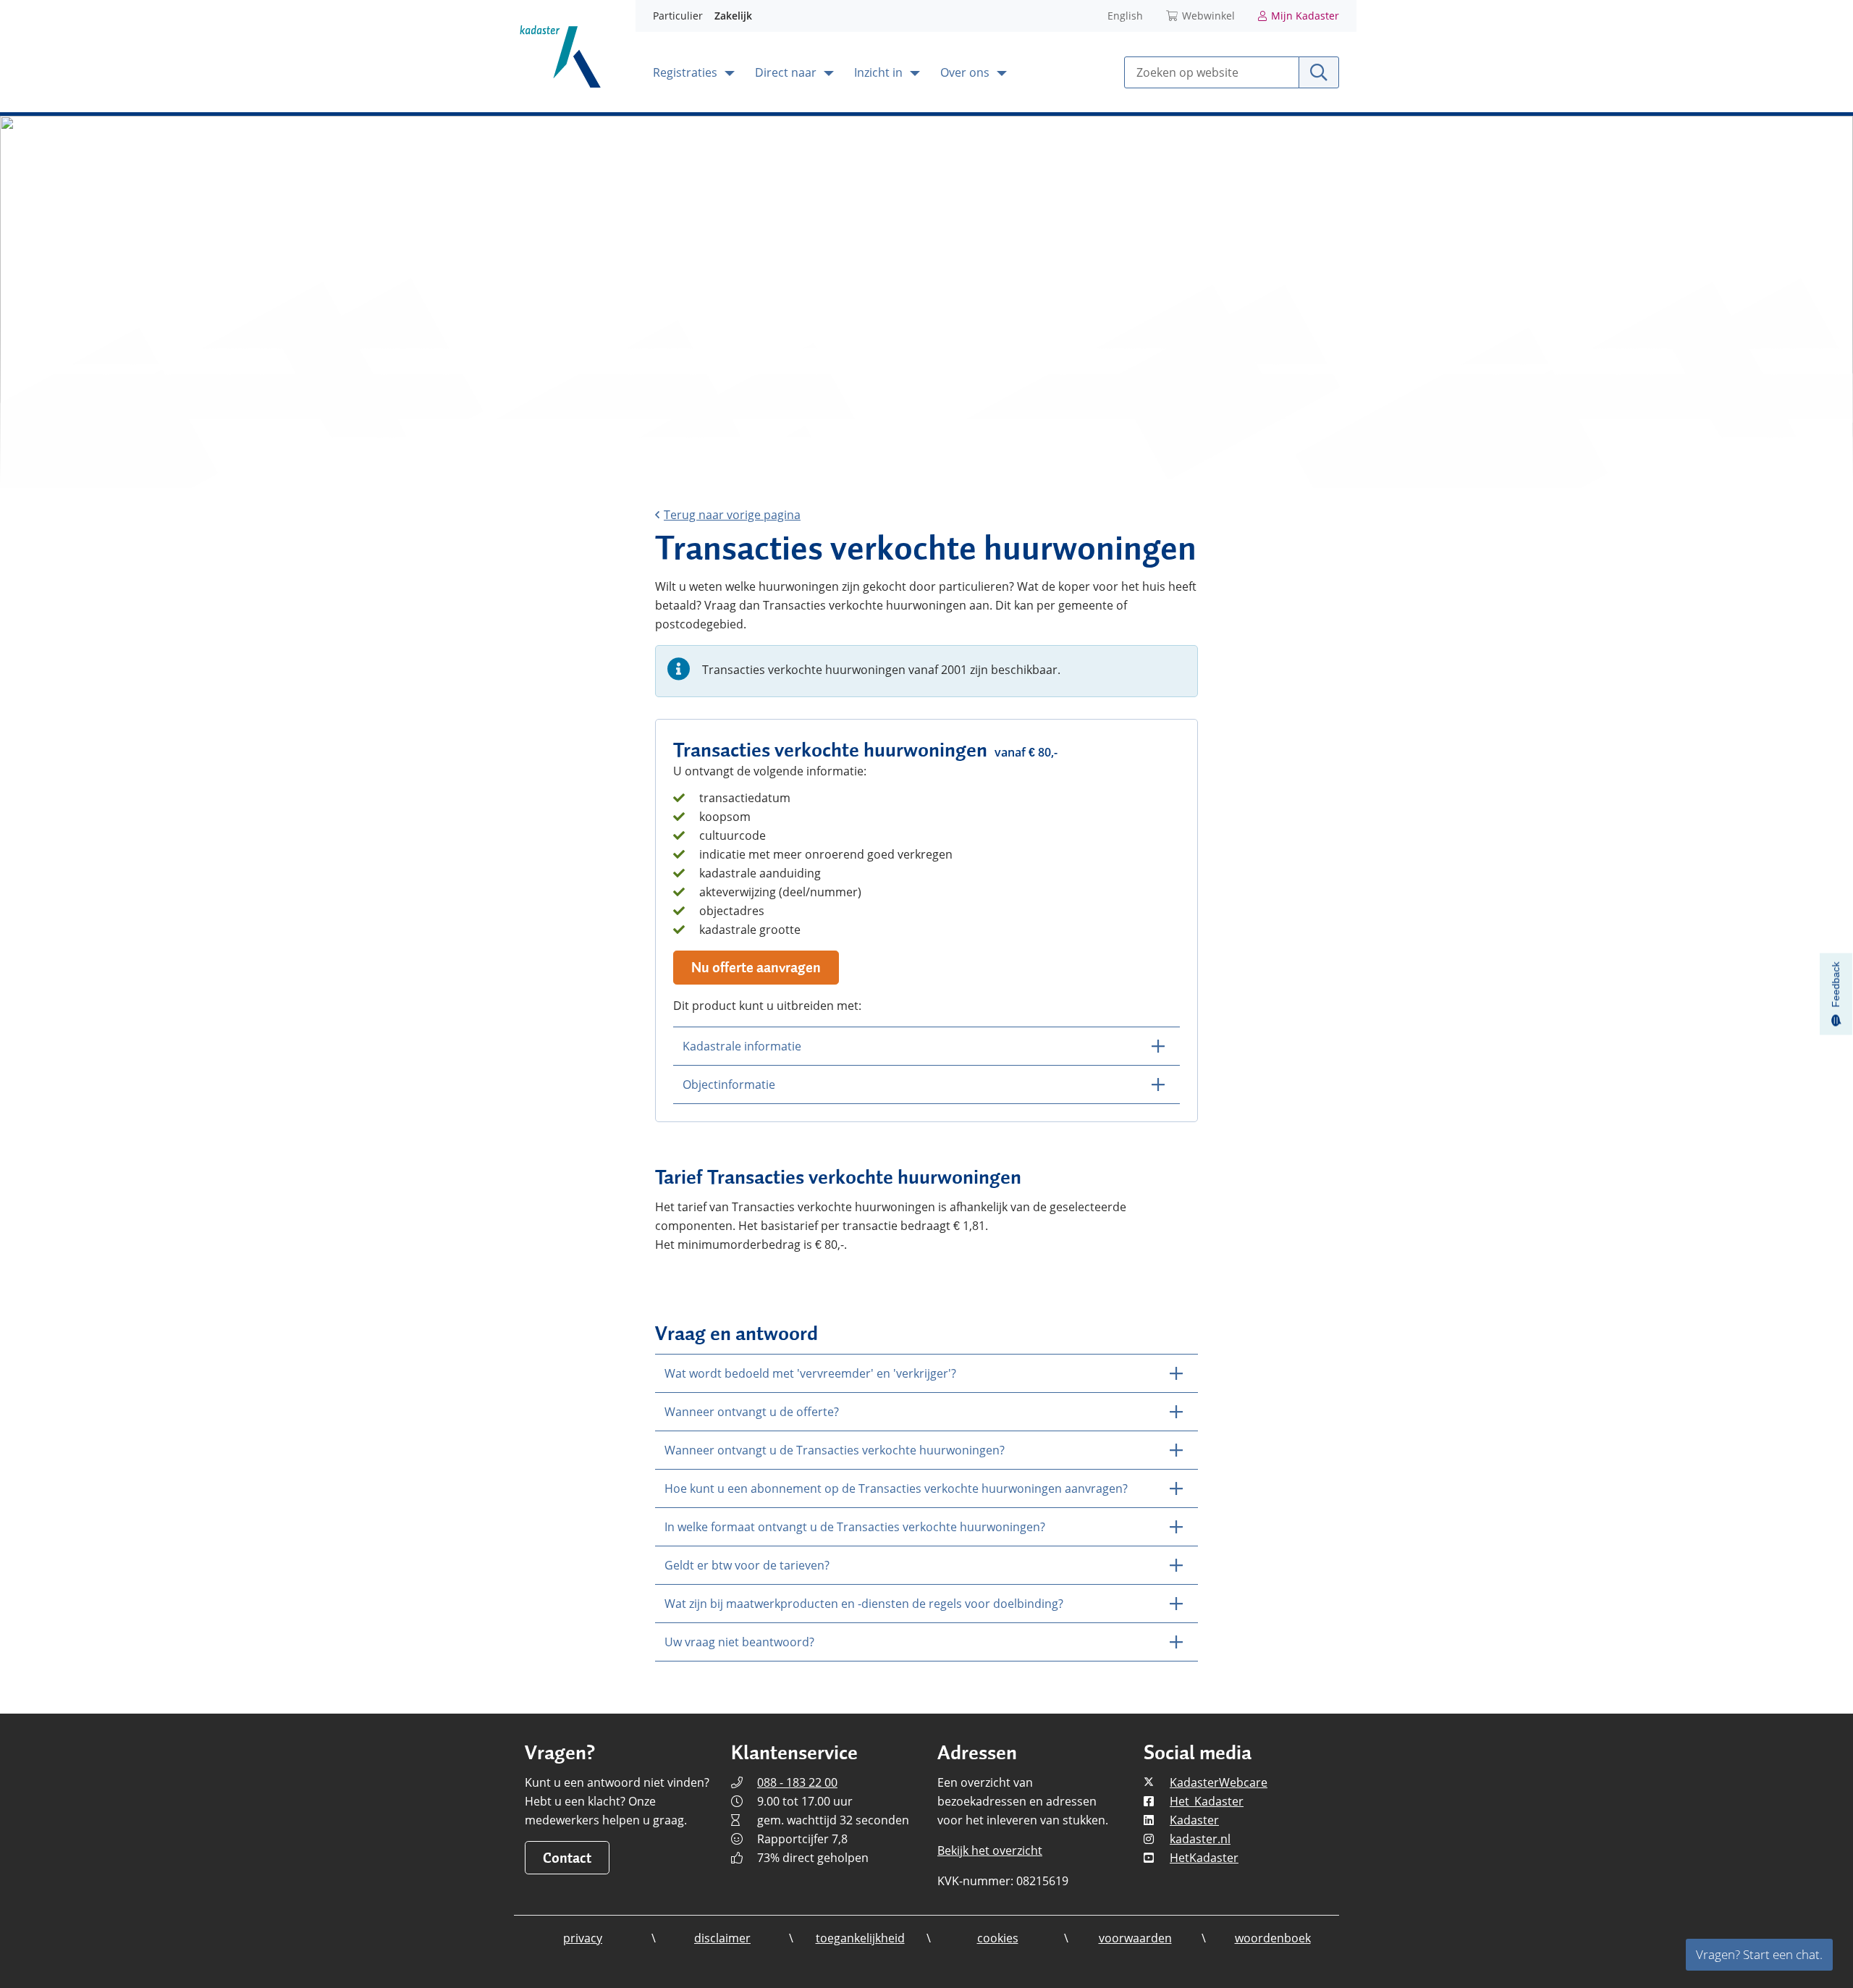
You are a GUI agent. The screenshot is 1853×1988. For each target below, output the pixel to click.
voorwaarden (1135, 1938)
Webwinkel (1208, 16)
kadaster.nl (1200, 1839)
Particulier (678, 16)
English (1125, 16)
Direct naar (787, 72)
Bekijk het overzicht (990, 1850)
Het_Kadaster (1207, 1801)
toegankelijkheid (860, 1938)
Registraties (687, 72)
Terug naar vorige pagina (732, 515)
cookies (998, 1938)
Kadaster (1194, 1820)
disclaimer (722, 1938)
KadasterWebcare (1219, 1782)
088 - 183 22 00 (797, 1782)
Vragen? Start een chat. (1759, 1954)
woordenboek (1273, 1938)
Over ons (966, 72)
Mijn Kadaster (1305, 16)
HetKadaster (1204, 1858)
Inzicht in (880, 72)
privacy (583, 1938)
